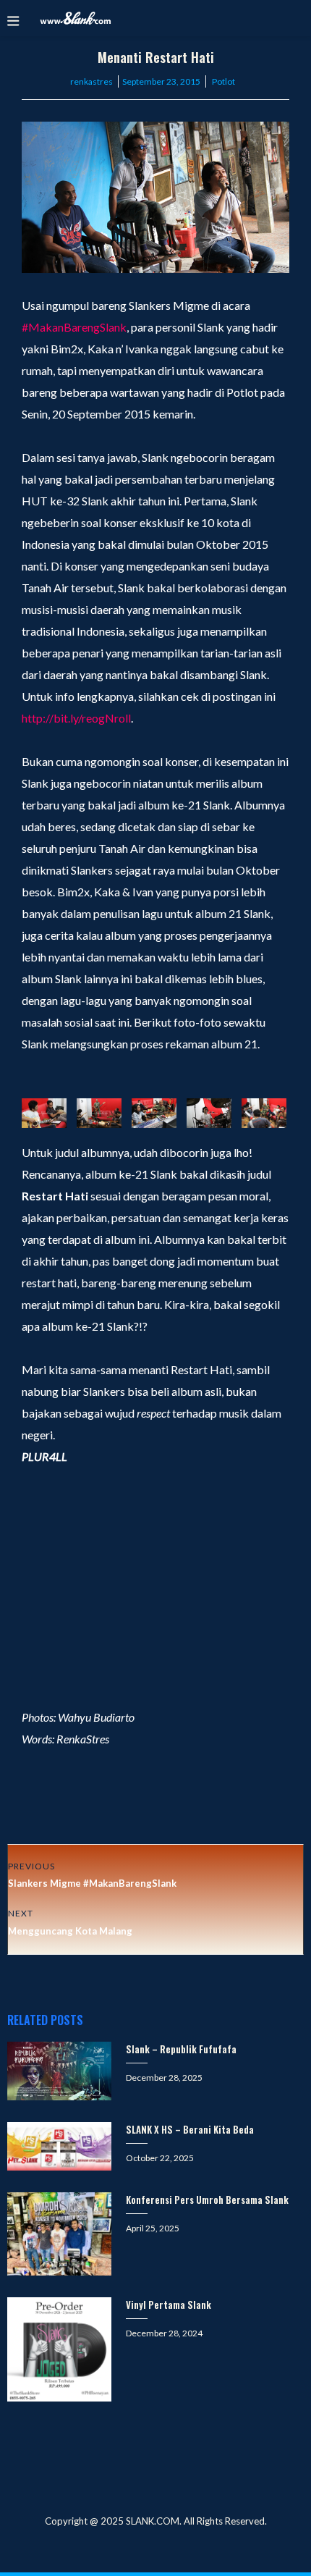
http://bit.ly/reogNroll (76, 718)
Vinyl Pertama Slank (169, 2304)
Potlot (223, 81)
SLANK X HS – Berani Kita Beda (190, 2129)
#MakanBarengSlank (74, 327)
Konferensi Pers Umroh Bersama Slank (207, 2200)
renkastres (91, 81)
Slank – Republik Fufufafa (181, 2049)
